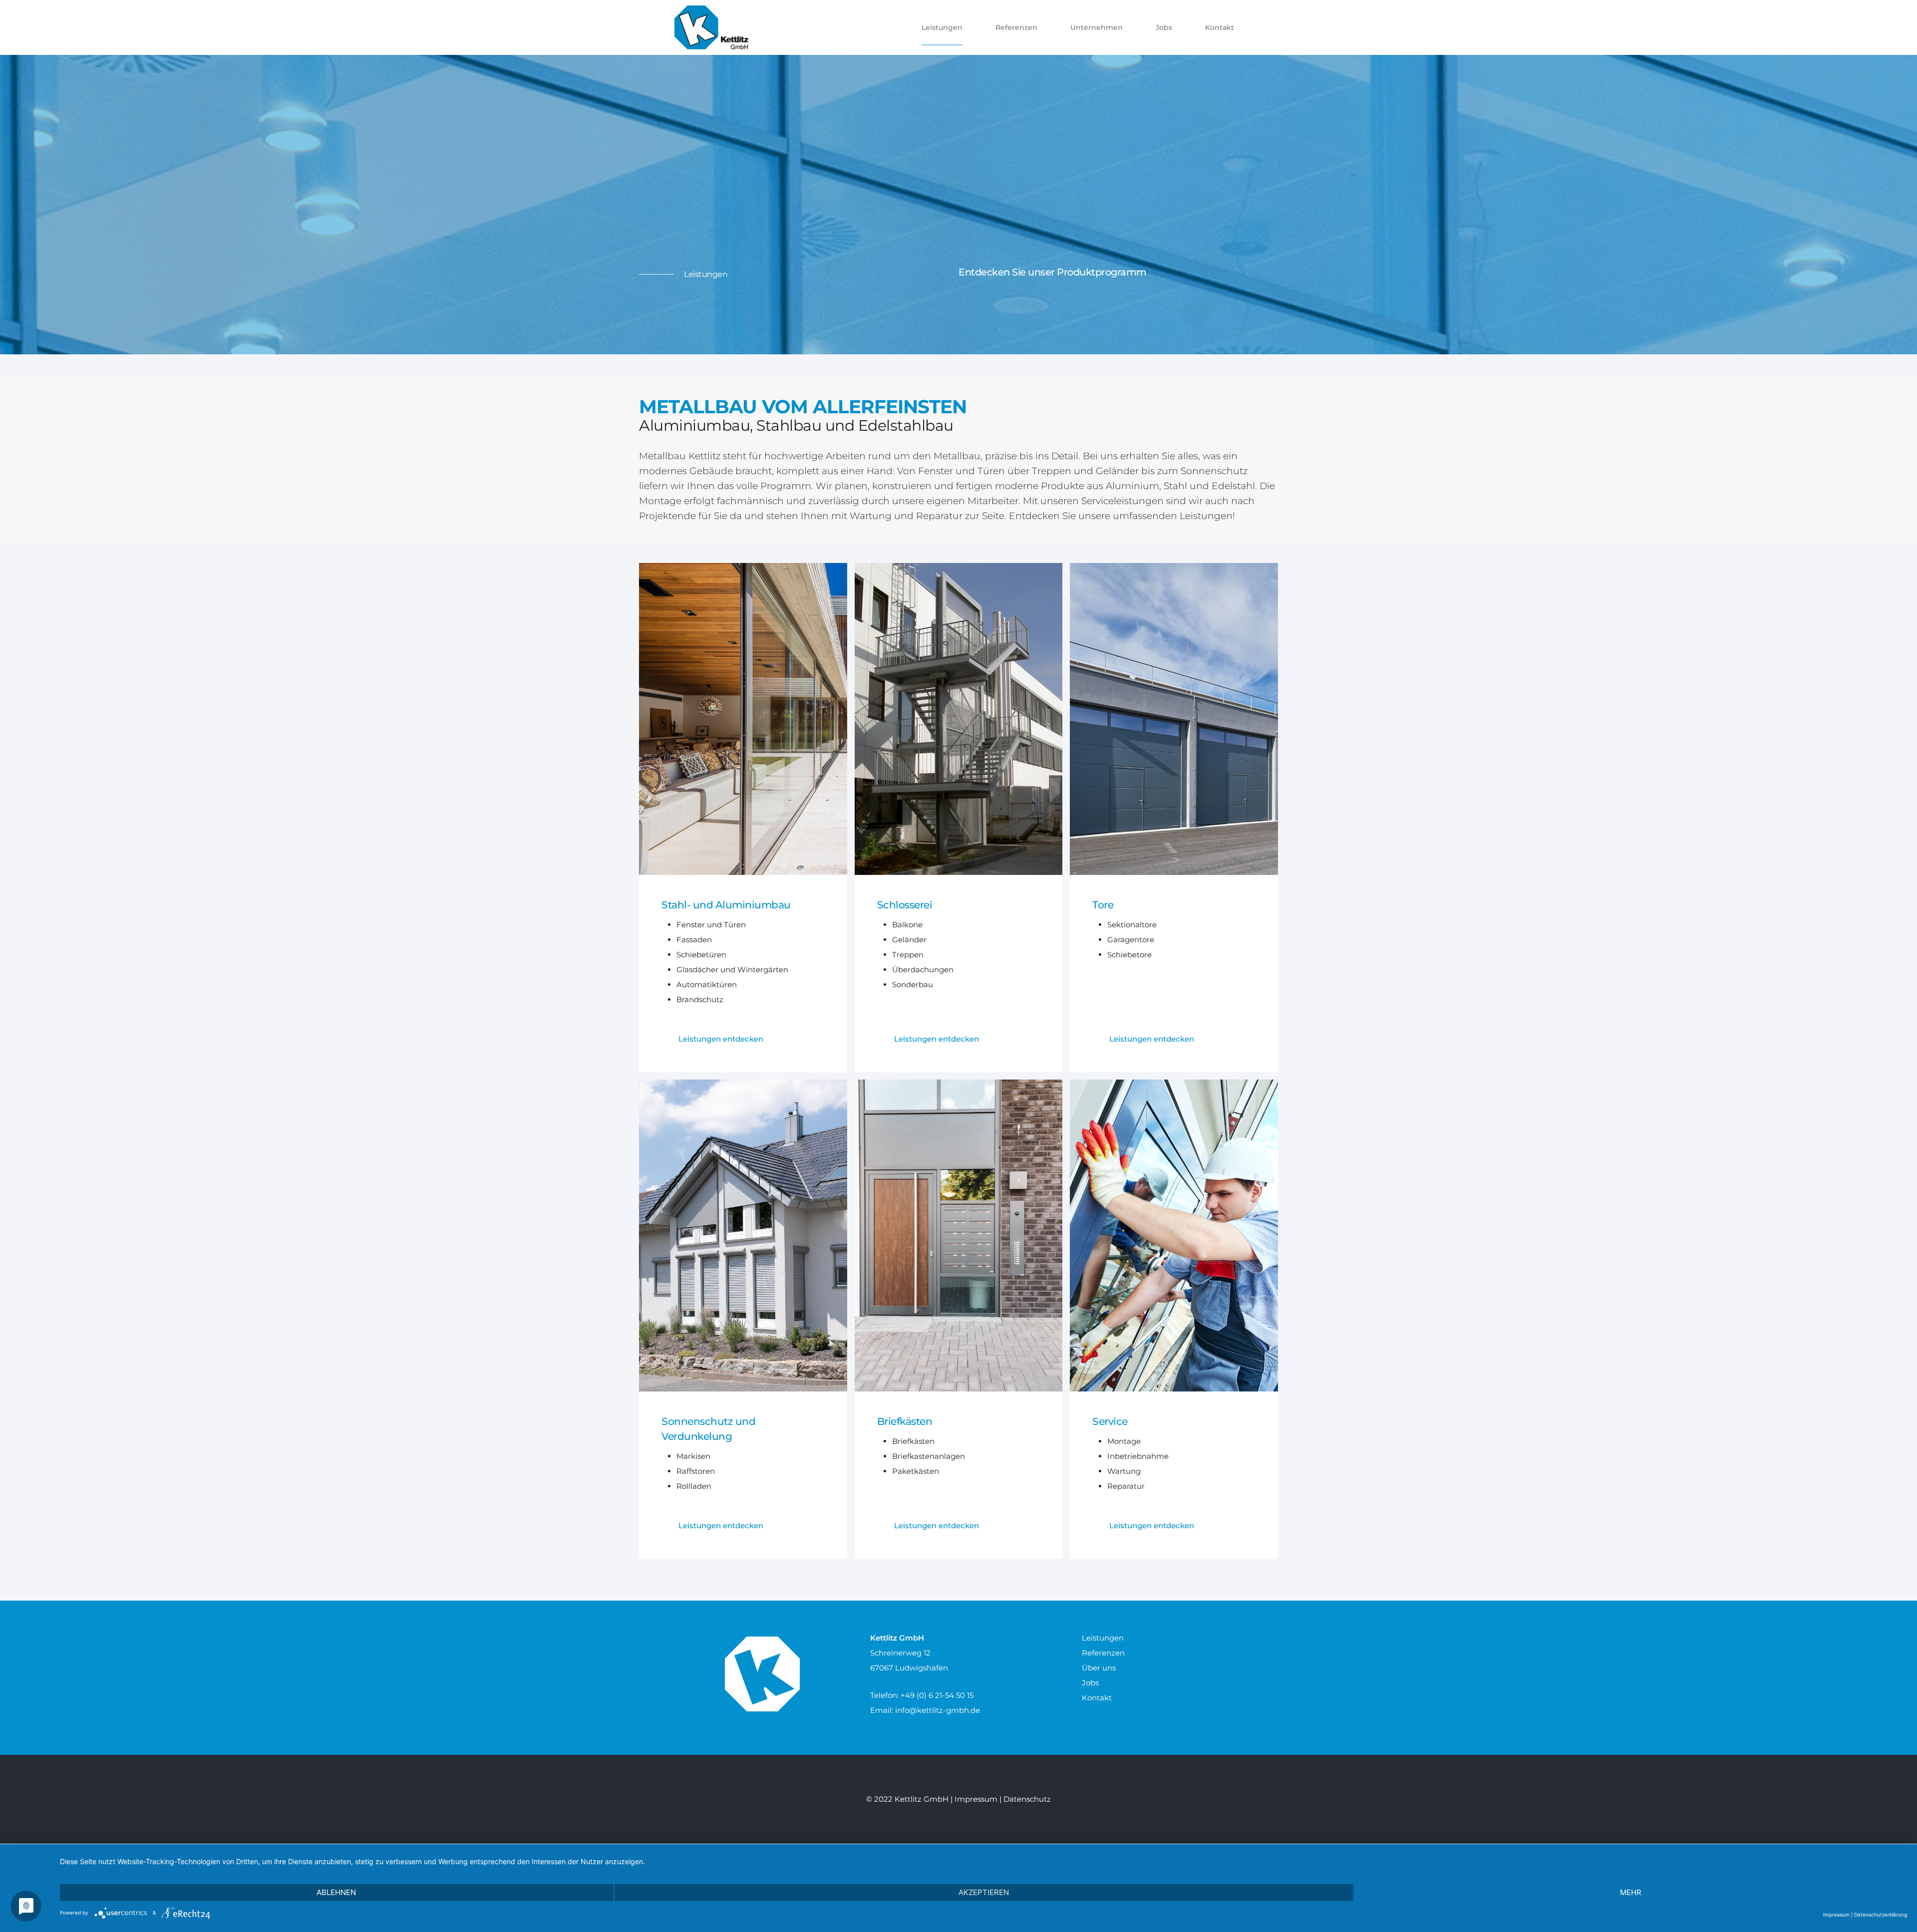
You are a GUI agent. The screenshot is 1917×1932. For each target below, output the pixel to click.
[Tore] (1174, 718)
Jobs (1090, 1683)
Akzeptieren (984, 1892)
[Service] (1174, 1235)
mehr (1631, 1892)
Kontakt (1097, 1698)
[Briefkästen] (959, 1235)
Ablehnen (336, 1892)
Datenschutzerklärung (1881, 1915)
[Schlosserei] (959, 718)
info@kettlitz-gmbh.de (938, 1710)
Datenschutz (1027, 1799)
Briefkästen (905, 1421)
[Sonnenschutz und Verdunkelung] (743, 1235)
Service (1110, 1421)
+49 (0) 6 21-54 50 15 (937, 1695)
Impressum (976, 1799)
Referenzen (1103, 1653)
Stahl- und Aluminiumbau (726, 905)
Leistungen (1103, 1638)
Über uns (1099, 1668)
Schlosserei (905, 905)
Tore (1103, 905)
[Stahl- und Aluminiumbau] (743, 718)
